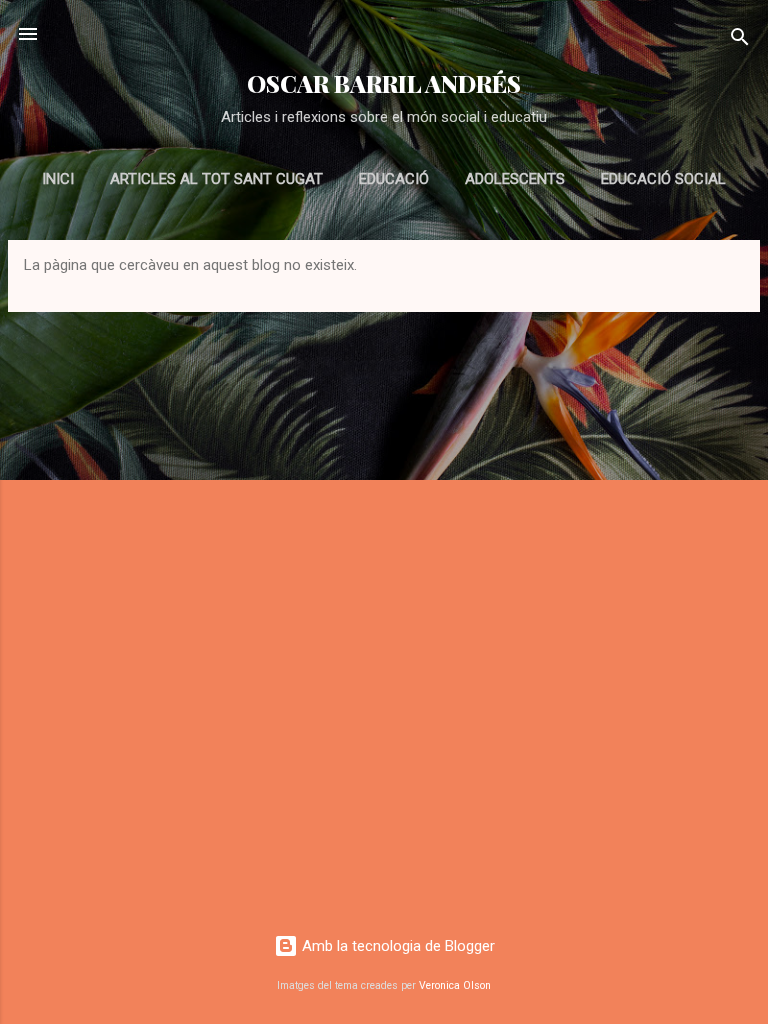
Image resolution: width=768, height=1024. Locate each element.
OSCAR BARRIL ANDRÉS (384, 83)
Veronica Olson (455, 985)
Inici (58, 179)
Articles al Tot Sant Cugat (216, 179)
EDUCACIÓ (394, 179)
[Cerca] (740, 40)
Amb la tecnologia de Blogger (396, 946)
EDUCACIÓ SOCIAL (663, 179)
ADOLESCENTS (515, 179)
